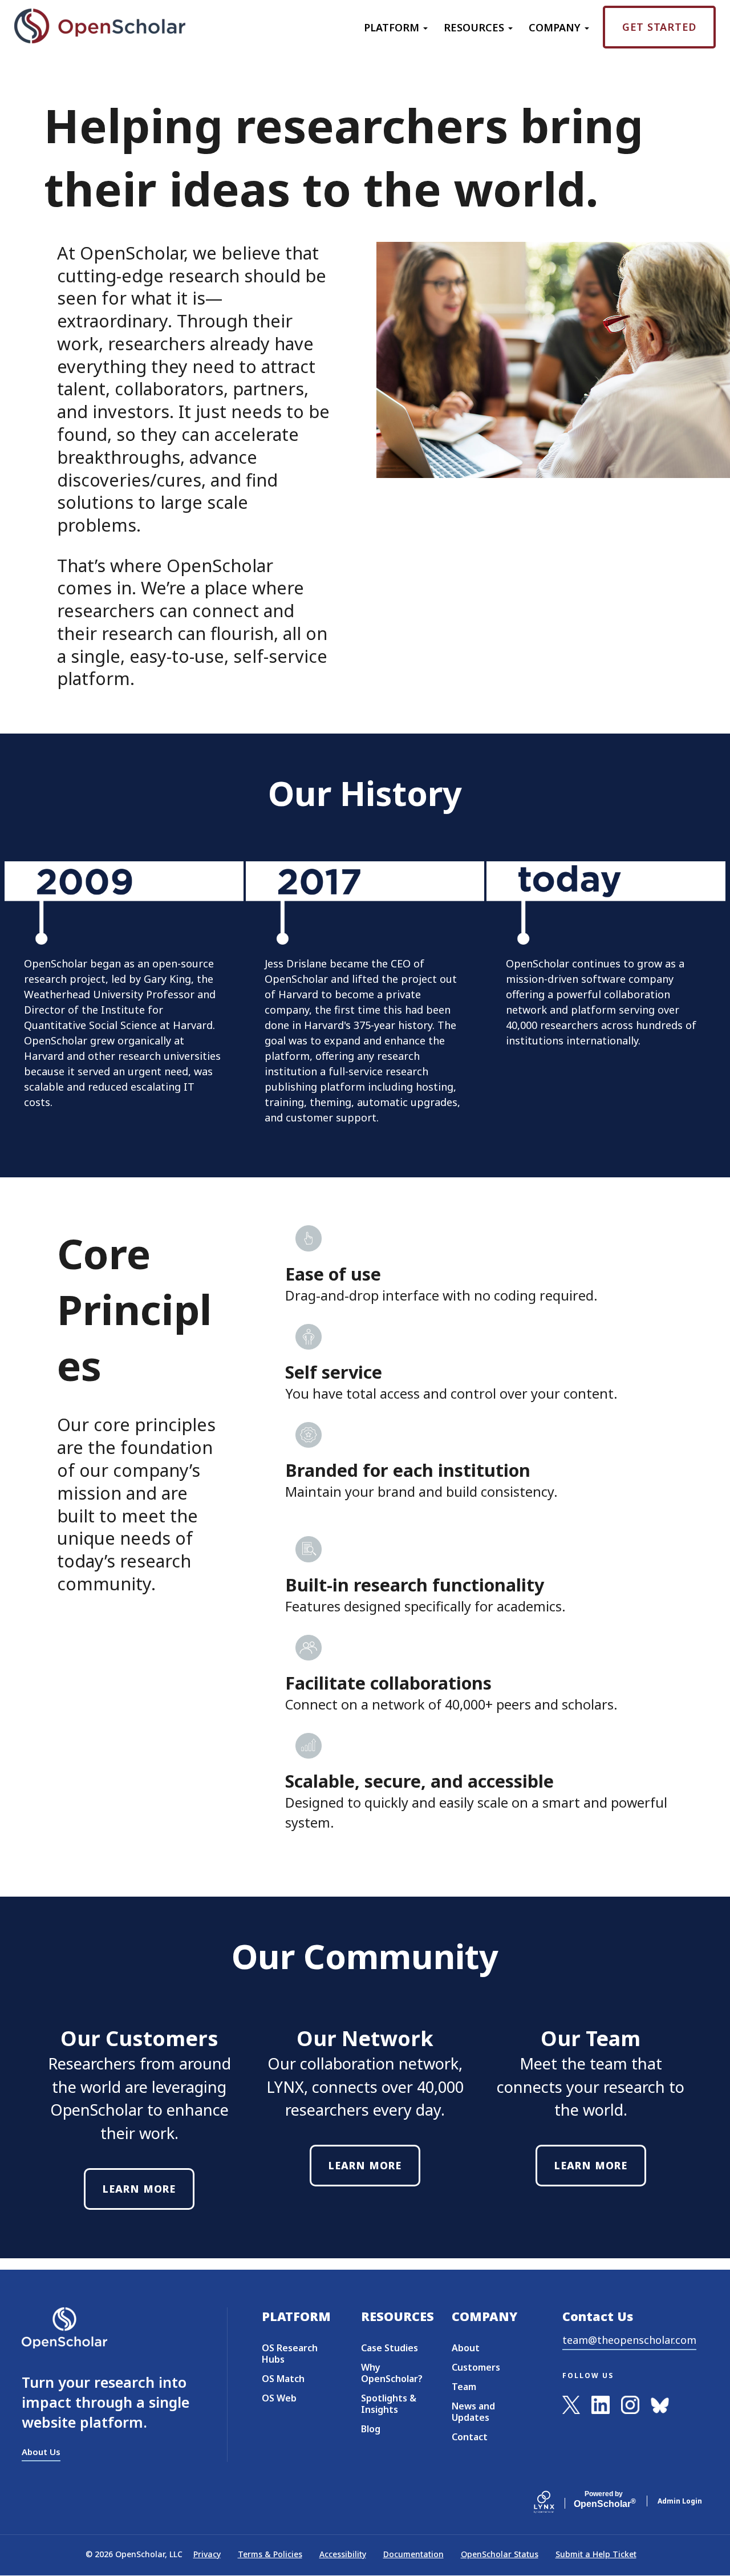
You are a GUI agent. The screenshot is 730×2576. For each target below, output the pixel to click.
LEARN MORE (139, 2189)
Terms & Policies (270, 2554)
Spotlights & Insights (389, 2404)
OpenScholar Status (500, 2554)
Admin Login (680, 2501)
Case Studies (390, 2348)
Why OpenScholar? (392, 2373)
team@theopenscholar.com (629, 2340)
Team (464, 2387)
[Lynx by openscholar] (554, 2501)
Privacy (207, 2554)
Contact (470, 2437)
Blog (371, 2429)
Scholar (604, 2500)
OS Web (279, 2398)
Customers (476, 2367)
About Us (41, 2452)
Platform (393, 27)
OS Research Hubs (290, 2354)
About (466, 2348)
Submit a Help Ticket (596, 2554)
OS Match (283, 2379)
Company (556, 27)
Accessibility (343, 2554)
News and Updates (473, 2412)
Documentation (413, 2554)
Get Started (659, 27)
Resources (475, 27)
